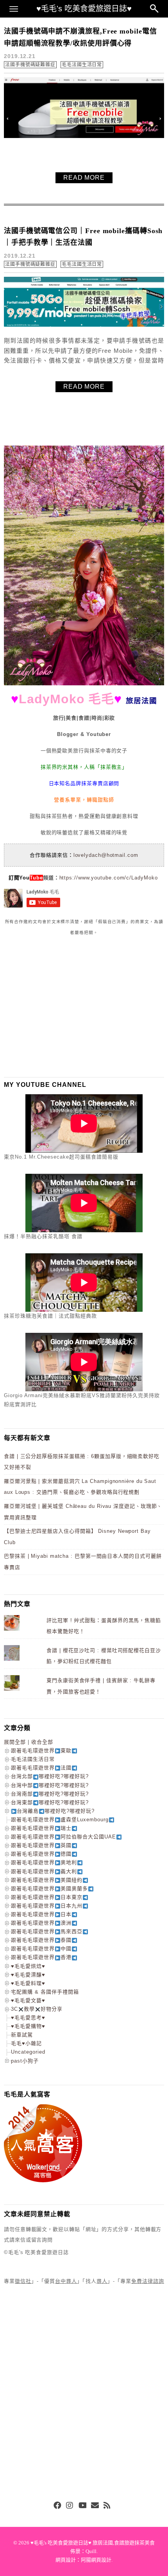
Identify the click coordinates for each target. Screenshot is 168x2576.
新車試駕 (22, 2035)
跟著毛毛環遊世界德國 (41, 1854)
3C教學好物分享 (37, 2009)
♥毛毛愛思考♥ (28, 2018)
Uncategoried (28, 2052)
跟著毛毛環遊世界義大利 (44, 1871)
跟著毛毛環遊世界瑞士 (41, 1828)
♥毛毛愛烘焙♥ (28, 1966)
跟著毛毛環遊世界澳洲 (41, 1923)
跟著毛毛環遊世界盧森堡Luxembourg (60, 1820)
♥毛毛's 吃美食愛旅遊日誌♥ (84, 9)
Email (95, 2506)
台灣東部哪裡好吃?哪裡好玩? (50, 1802)
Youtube (82, 2506)
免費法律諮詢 (148, 2281)
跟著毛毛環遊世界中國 (41, 1949)
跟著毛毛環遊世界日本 (41, 1914)
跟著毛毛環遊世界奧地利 (44, 1862)
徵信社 (23, 2281)
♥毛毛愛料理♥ (28, 1983)
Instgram (70, 2506)
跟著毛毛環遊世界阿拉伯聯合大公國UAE (63, 1837)
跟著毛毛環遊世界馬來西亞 (47, 1931)
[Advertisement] (63, 1006)
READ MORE (84, 178)
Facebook (57, 2506)
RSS (107, 2506)
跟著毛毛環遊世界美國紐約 (47, 1880)
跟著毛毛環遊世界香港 (41, 1957)
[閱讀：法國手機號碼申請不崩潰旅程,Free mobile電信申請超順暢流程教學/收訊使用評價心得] (84, 136)
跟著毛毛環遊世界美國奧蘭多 (49, 1889)
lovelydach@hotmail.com (106, 855)
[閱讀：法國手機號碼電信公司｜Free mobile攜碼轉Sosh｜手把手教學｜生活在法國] (84, 325)
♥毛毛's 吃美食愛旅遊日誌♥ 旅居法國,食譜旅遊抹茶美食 (93, 2543)
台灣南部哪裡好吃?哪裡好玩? (50, 1794)
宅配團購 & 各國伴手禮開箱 (45, 1992)
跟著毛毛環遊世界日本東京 (47, 1897)
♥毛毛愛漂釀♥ (28, 1975)
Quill (91, 2551)
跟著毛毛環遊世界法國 (41, 1768)
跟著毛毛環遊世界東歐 (41, 1751)
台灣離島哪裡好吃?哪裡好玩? (56, 1811)
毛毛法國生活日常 (82, 65)
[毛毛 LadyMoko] (84, 684)
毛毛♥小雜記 (26, 2043)
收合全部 (42, 1742)
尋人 (102, 2281)
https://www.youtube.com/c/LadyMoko (109, 878)
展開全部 (15, 1742)
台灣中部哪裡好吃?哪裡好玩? (50, 1785)
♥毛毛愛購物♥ (28, 2026)
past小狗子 (25, 2061)
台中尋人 (66, 2281)
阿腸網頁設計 (96, 2560)
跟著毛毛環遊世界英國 (41, 1845)
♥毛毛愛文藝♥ (28, 2000)
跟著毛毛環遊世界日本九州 (47, 1906)
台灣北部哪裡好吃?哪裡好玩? (50, 1776)
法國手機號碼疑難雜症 (30, 65)
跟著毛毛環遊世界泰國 (41, 1940)
